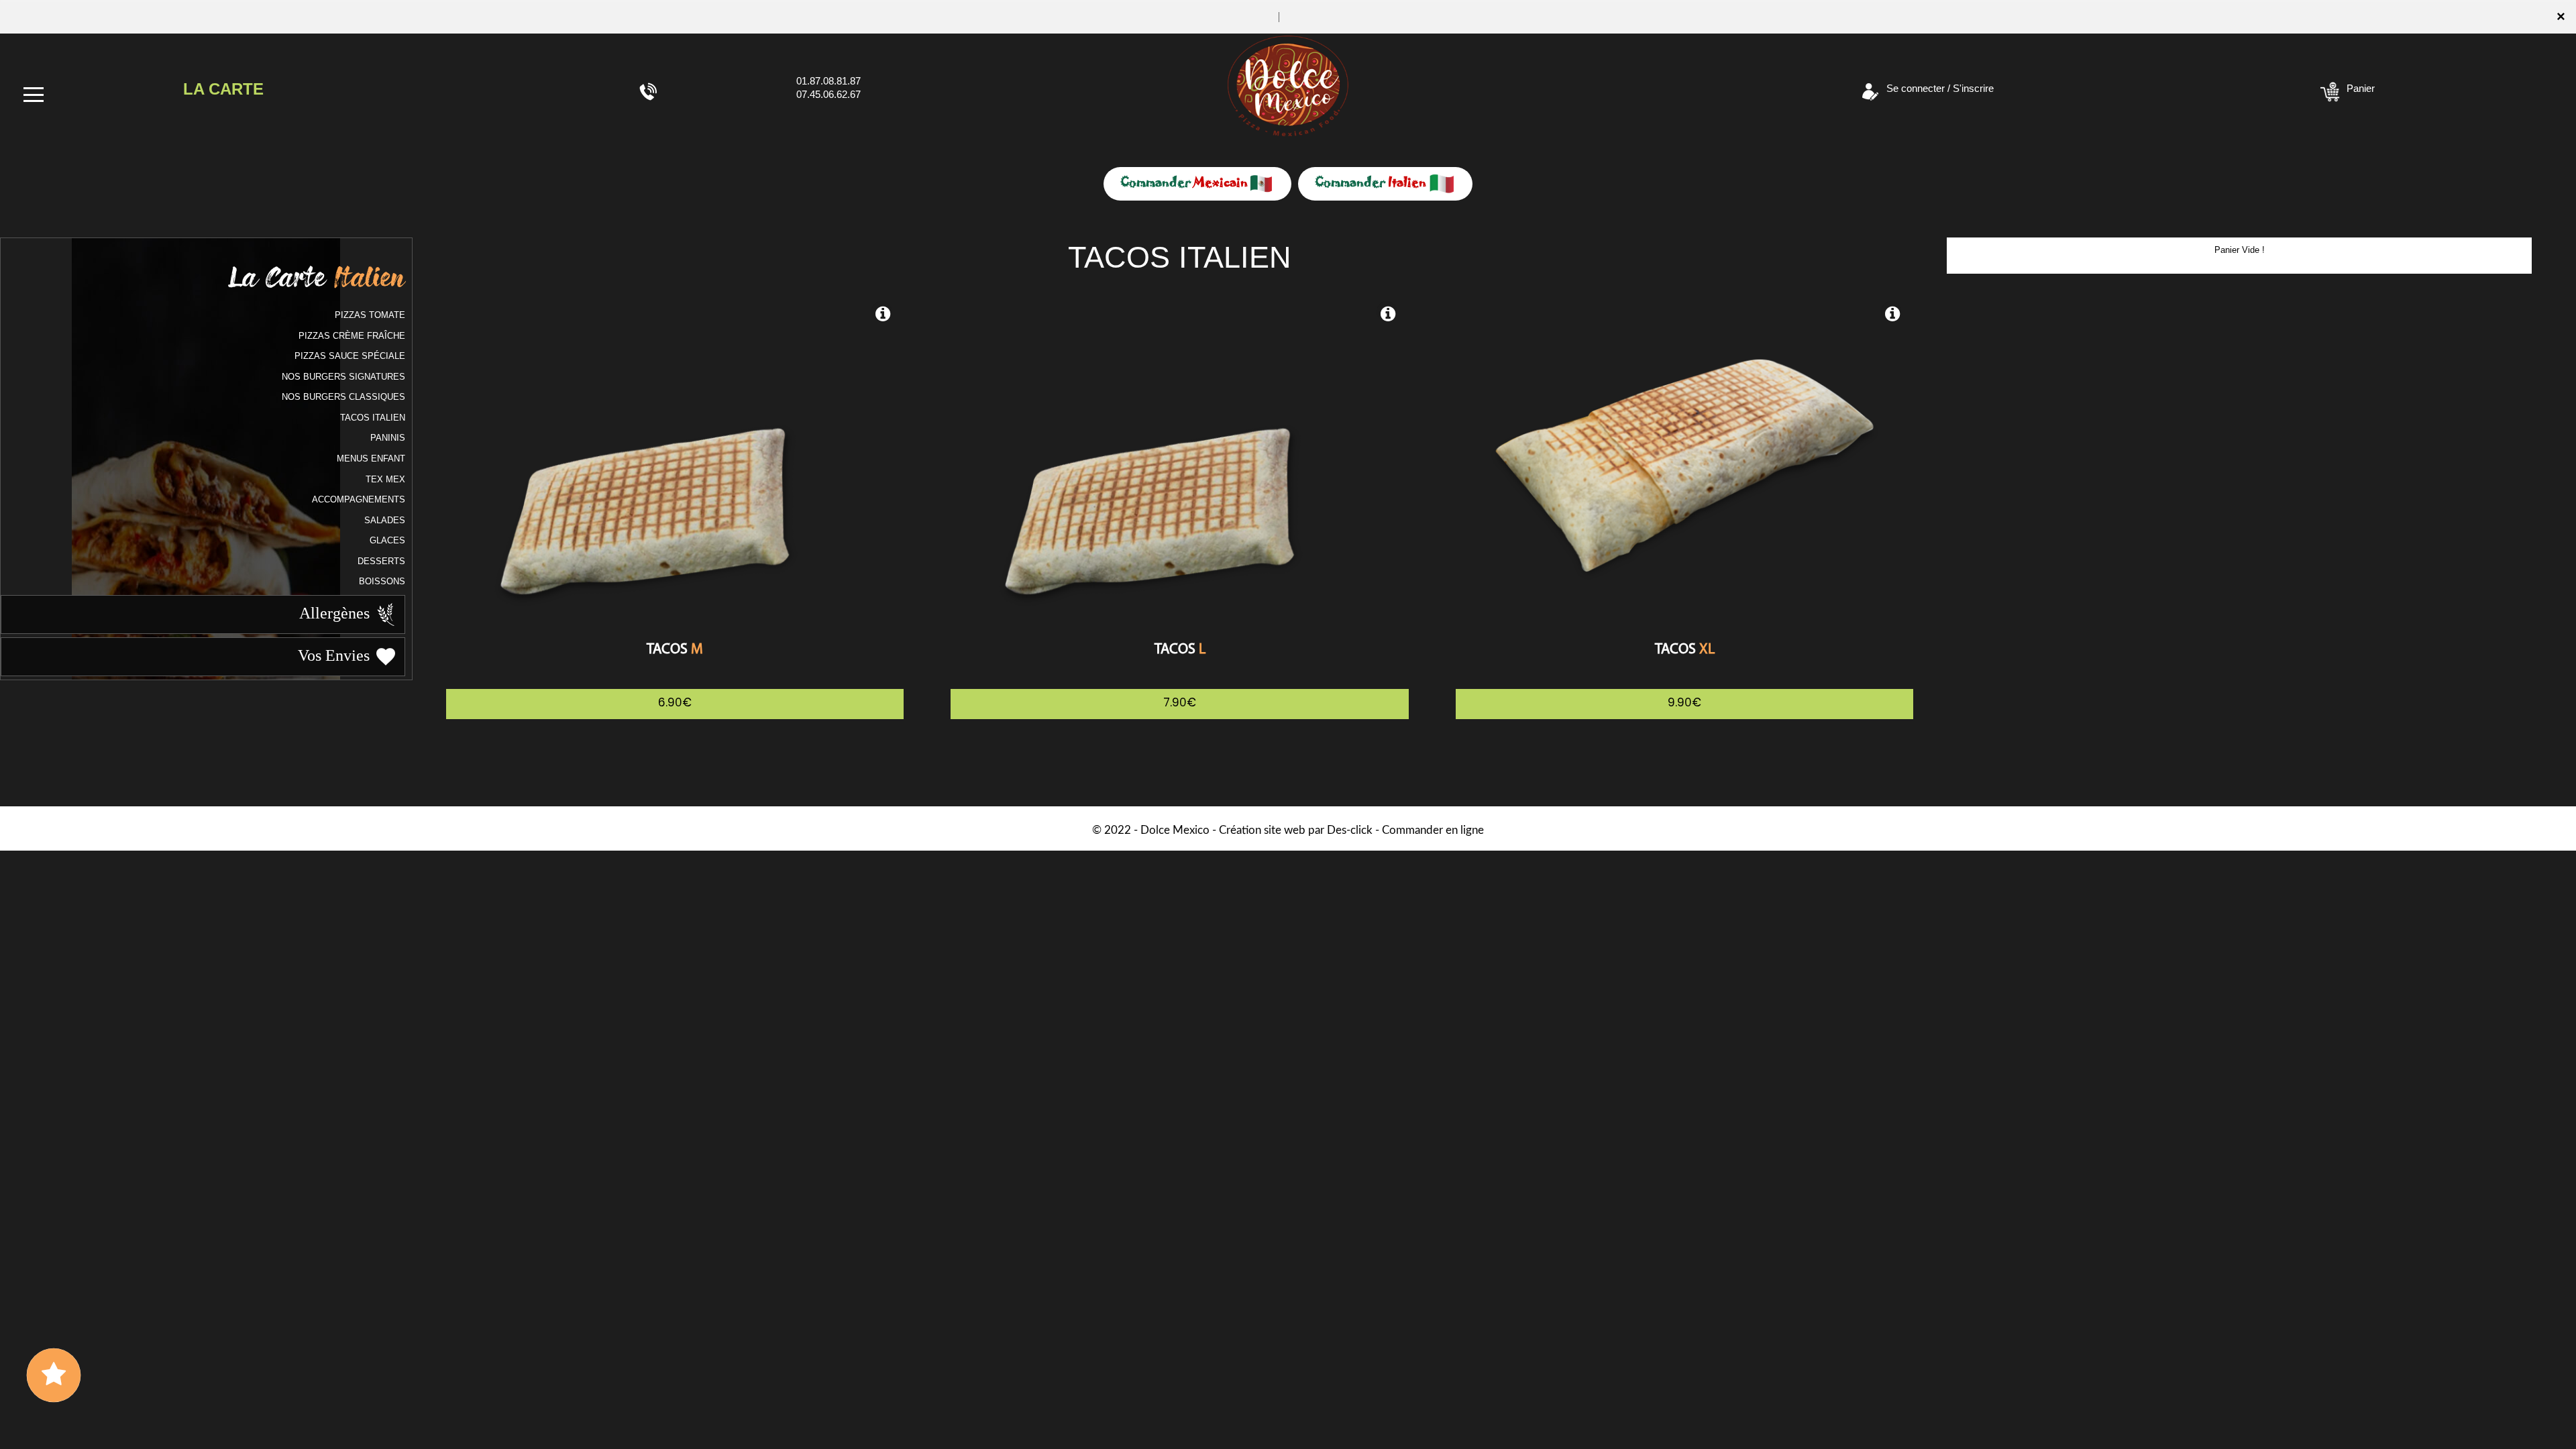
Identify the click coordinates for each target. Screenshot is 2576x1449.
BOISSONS (382, 581)
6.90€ (675, 702)
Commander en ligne (1433, 830)
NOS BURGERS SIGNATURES (343, 377)
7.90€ (1180, 702)
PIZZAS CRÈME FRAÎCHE (352, 336)
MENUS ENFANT (371, 459)
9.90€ (1684, 702)
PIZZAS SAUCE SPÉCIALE (350, 356)
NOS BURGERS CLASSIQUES (343, 397)
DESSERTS (381, 561)
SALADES (385, 520)
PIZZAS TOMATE (370, 315)
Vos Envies (336, 655)
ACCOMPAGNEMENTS (359, 499)
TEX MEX (385, 479)
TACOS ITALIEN (373, 418)
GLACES (387, 540)
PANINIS (388, 438)
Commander (1184, 182)
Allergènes (336, 612)
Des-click (1350, 830)
